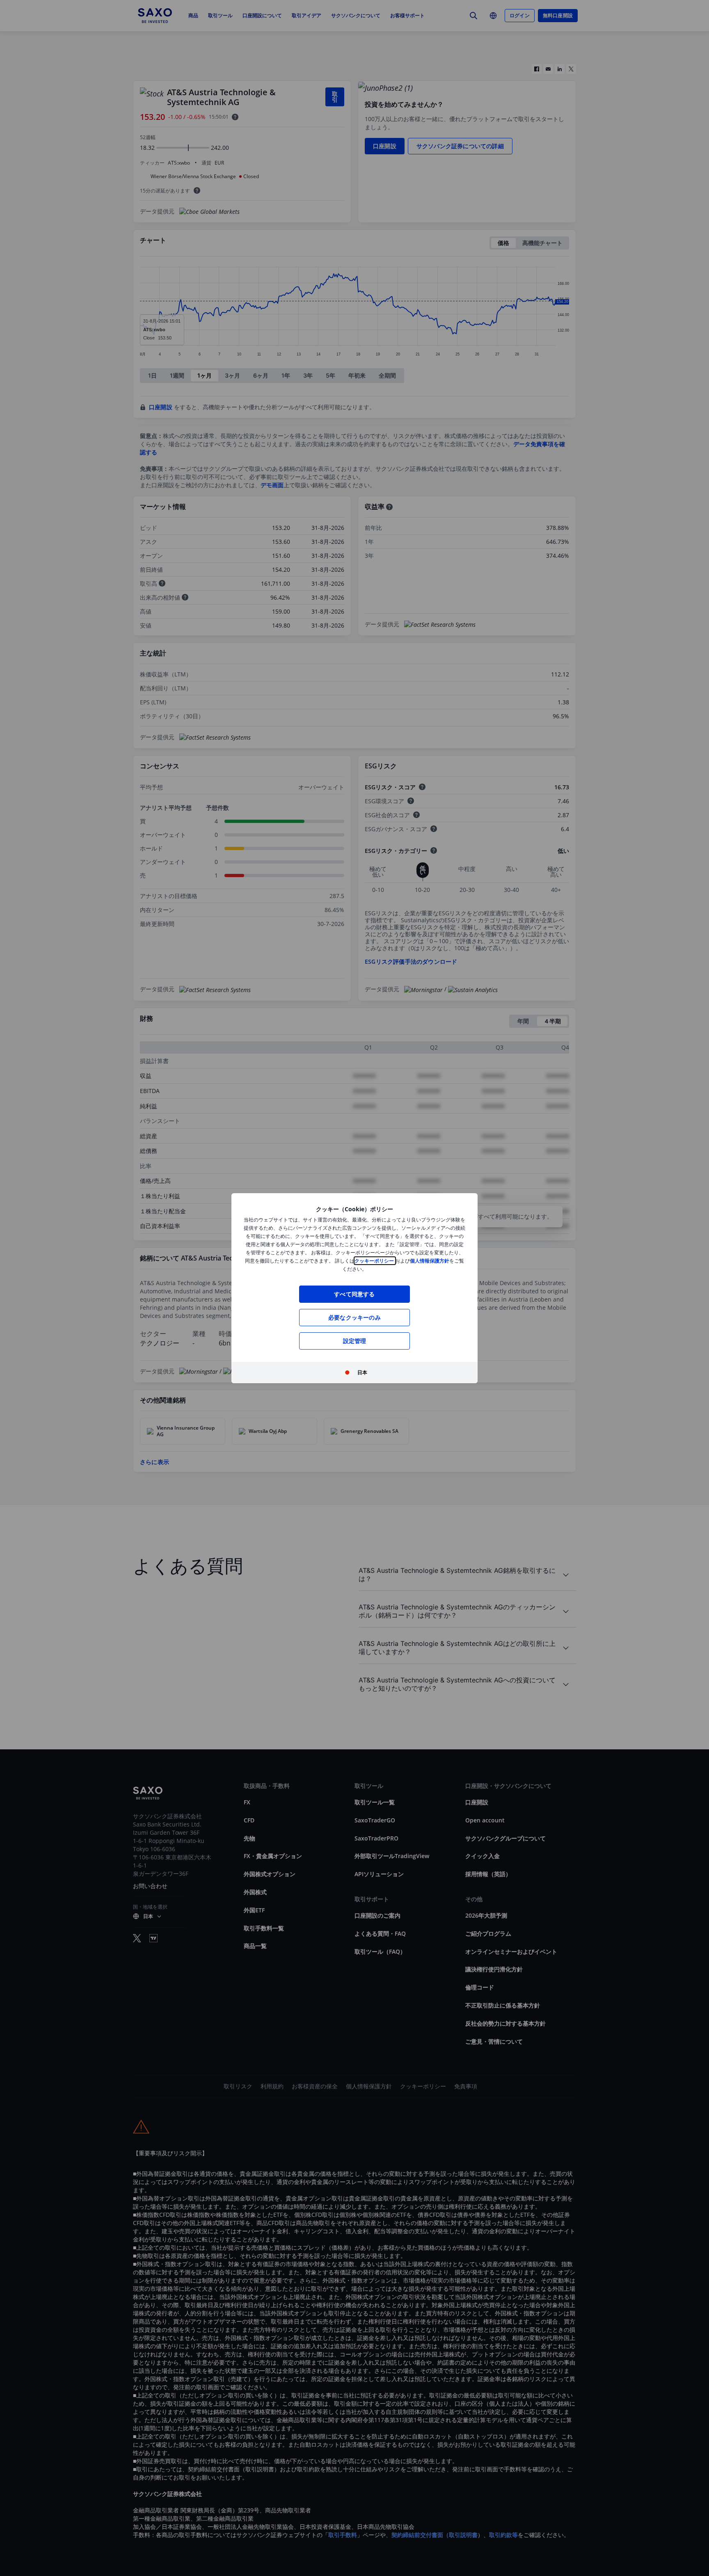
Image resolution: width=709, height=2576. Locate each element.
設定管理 (355, 1341)
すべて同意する (354, 1294)
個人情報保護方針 (430, 1261)
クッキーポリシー (375, 1261)
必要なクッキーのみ (354, 1317)
